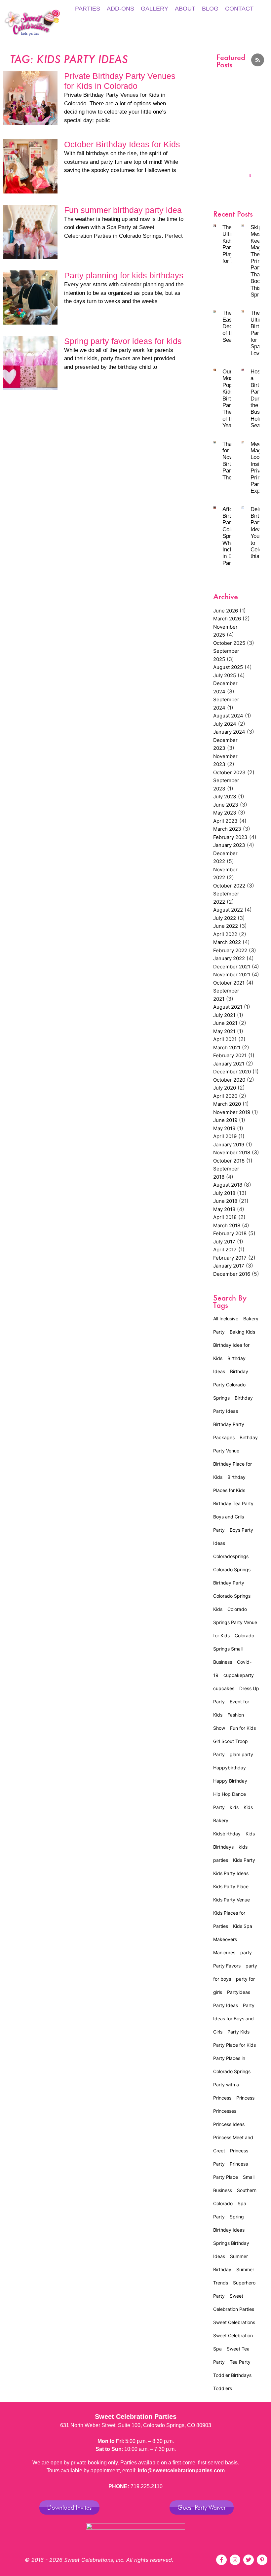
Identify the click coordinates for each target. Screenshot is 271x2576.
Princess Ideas (229, 2124)
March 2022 (227, 942)
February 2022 (230, 950)
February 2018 (230, 1233)
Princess (245, 2098)
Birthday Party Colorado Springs (231, 1385)
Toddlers (223, 2388)
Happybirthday (230, 1768)
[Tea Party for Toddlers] (245, 124)
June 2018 (225, 1201)
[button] (221, 111)
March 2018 (227, 1225)
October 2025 (229, 643)
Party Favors (227, 1966)
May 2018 (224, 1209)
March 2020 (227, 1104)
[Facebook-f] (221, 2560)
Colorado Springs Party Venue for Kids (235, 1622)
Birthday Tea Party (233, 1503)
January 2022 (229, 958)
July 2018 (224, 1193)
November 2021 (232, 975)
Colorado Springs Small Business (234, 1649)
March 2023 (227, 829)
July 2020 (225, 1088)
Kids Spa (243, 1926)
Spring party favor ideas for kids (123, 341)
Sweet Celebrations (234, 2322)
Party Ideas (226, 2005)
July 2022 (225, 918)
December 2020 (232, 1072)
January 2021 (229, 1064)
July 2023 (225, 797)
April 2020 (225, 1096)
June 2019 (225, 1120)
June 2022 (226, 926)
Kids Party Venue (232, 1900)
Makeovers (225, 1939)
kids (234, 1807)
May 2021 (224, 1031)
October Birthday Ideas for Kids (122, 144)
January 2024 (229, 732)
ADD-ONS (120, 9)
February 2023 (230, 837)
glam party (241, 1754)
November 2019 (232, 1112)
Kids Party (244, 1860)
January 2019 (229, 1145)
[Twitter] (249, 2560)
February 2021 (230, 1055)
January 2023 (229, 845)
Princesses (225, 2111)
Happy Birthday (230, 1781)
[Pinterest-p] (262, 2560)
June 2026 (226, 611)
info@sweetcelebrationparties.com (181, 2471)
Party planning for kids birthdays (124, 275)
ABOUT (185, 9)
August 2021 (228, 1007)
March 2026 (227, 619)
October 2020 (229, 1080)
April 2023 (225, 821)
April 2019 (225, 1136)
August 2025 (228, 667)
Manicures (224, 1952)
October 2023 (229, 772)
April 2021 (225, 1039)
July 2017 (224, 1242)
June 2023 (226, 805)
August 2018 (228, 1185)
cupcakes (224, 1688)
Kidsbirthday (227, 1834)
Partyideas (239, 1992)
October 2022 (229, 886)
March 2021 (227, 1047)
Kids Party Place (231, 1886)
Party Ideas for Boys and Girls (234, 2019)
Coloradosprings (231, 1556)
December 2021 (232, 967)
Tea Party (240, 2362)
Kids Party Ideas (231, 1873)
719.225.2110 (147, 2486)
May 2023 (225, 813)
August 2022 (228, 910)
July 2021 (224, 1015)
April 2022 (225, 934)
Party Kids (238, 2032)
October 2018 (229, 1161)
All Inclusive (226, 1319)
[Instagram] (235, 2560)
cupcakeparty (239, 1675)
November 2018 (232, 1152)
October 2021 (229, 983)
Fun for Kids (243, 1728)
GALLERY (155, 9)
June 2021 (225, 1023)
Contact (239, 9)
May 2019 (224, 1128)
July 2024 (225, 724)
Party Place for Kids (234, 2045)
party (246, 1952)
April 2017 (225, 1250)
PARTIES (88, 9)
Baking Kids (242, 1332)
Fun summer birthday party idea (123, 210)
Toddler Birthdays (232, 2375)
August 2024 (228, 716)
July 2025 (225, 675)
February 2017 (230, 1258)
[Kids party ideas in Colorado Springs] (228, 124)
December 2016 (232, 1274)
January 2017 (229, 1266)
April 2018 (225, 1217)
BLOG (210, 9)
